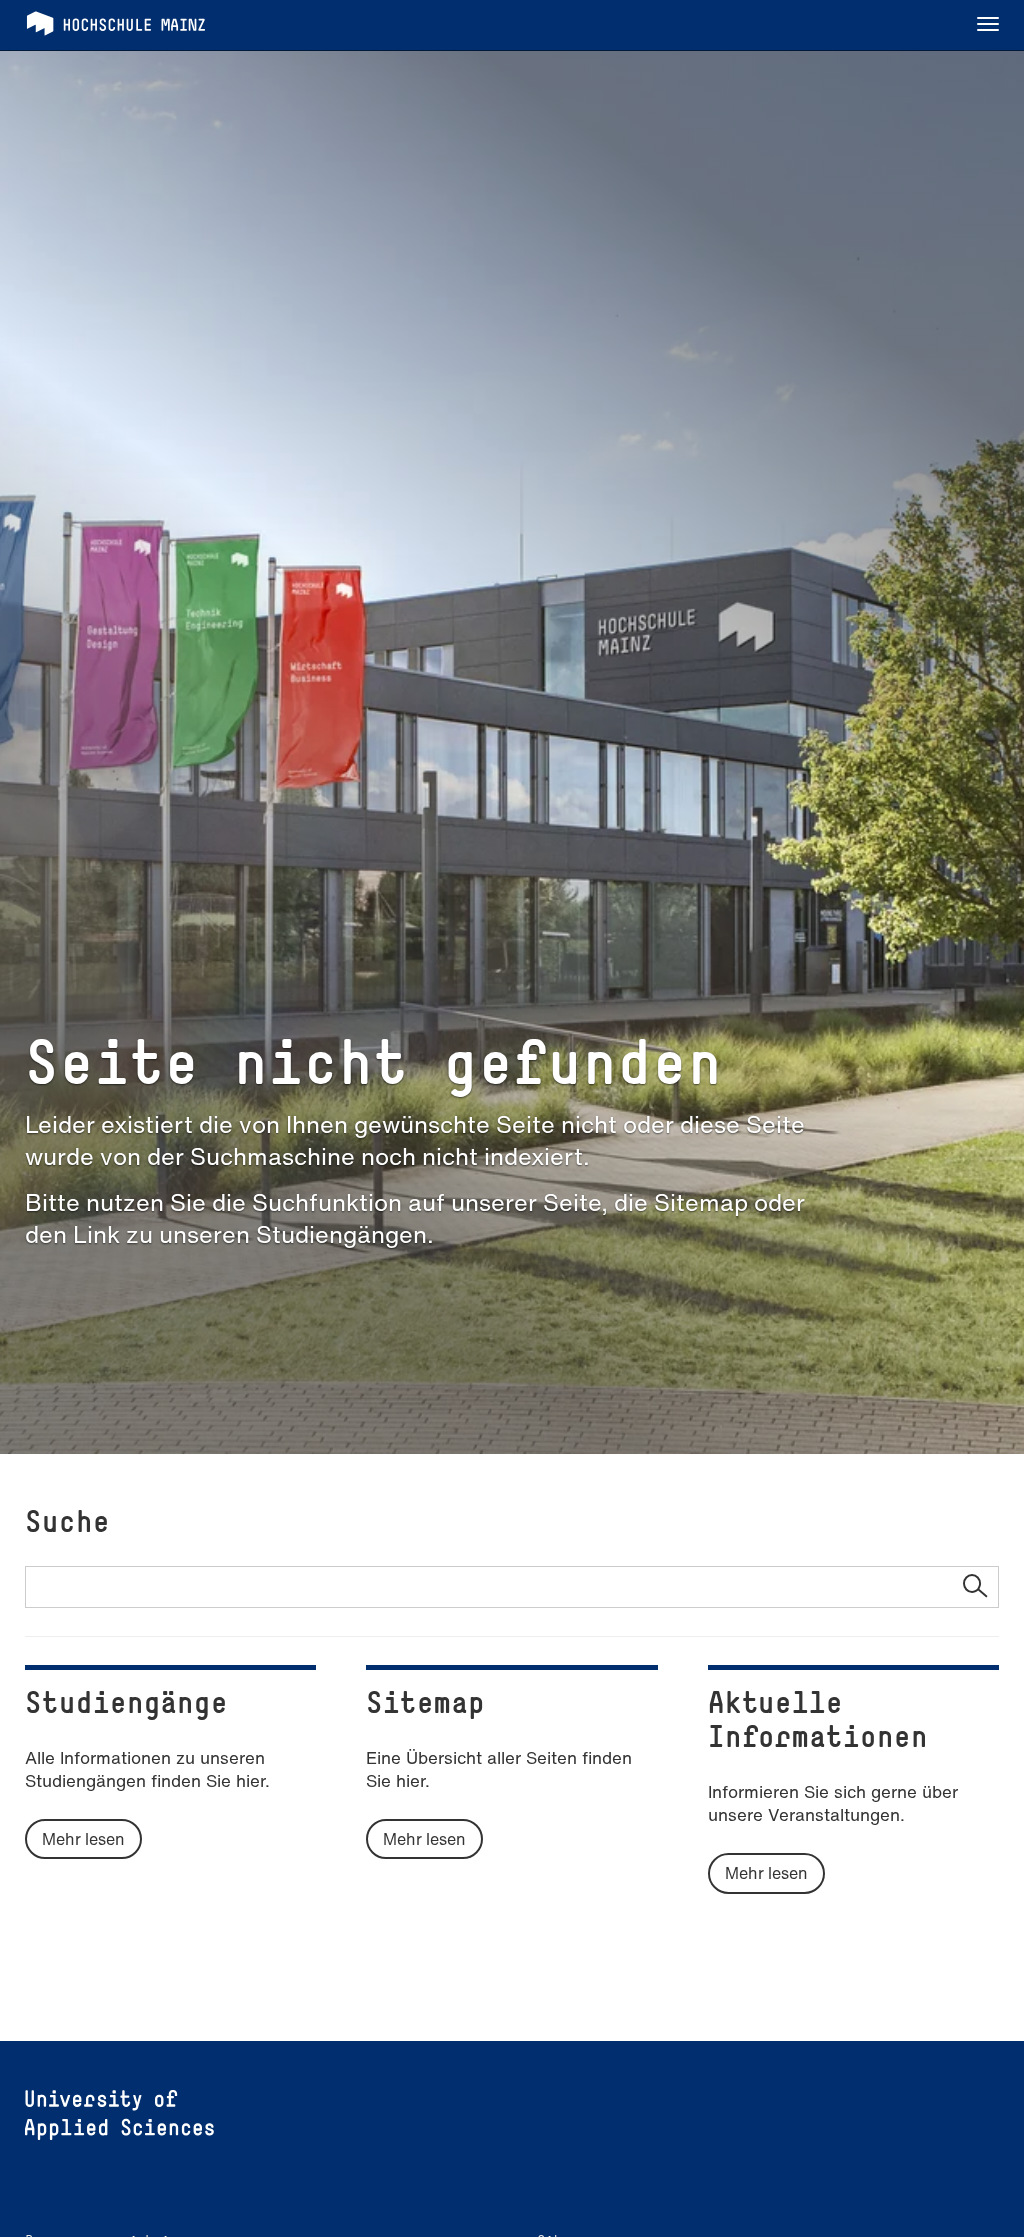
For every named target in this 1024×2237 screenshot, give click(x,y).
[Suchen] (974, 1587)
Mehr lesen (83, 1839)
